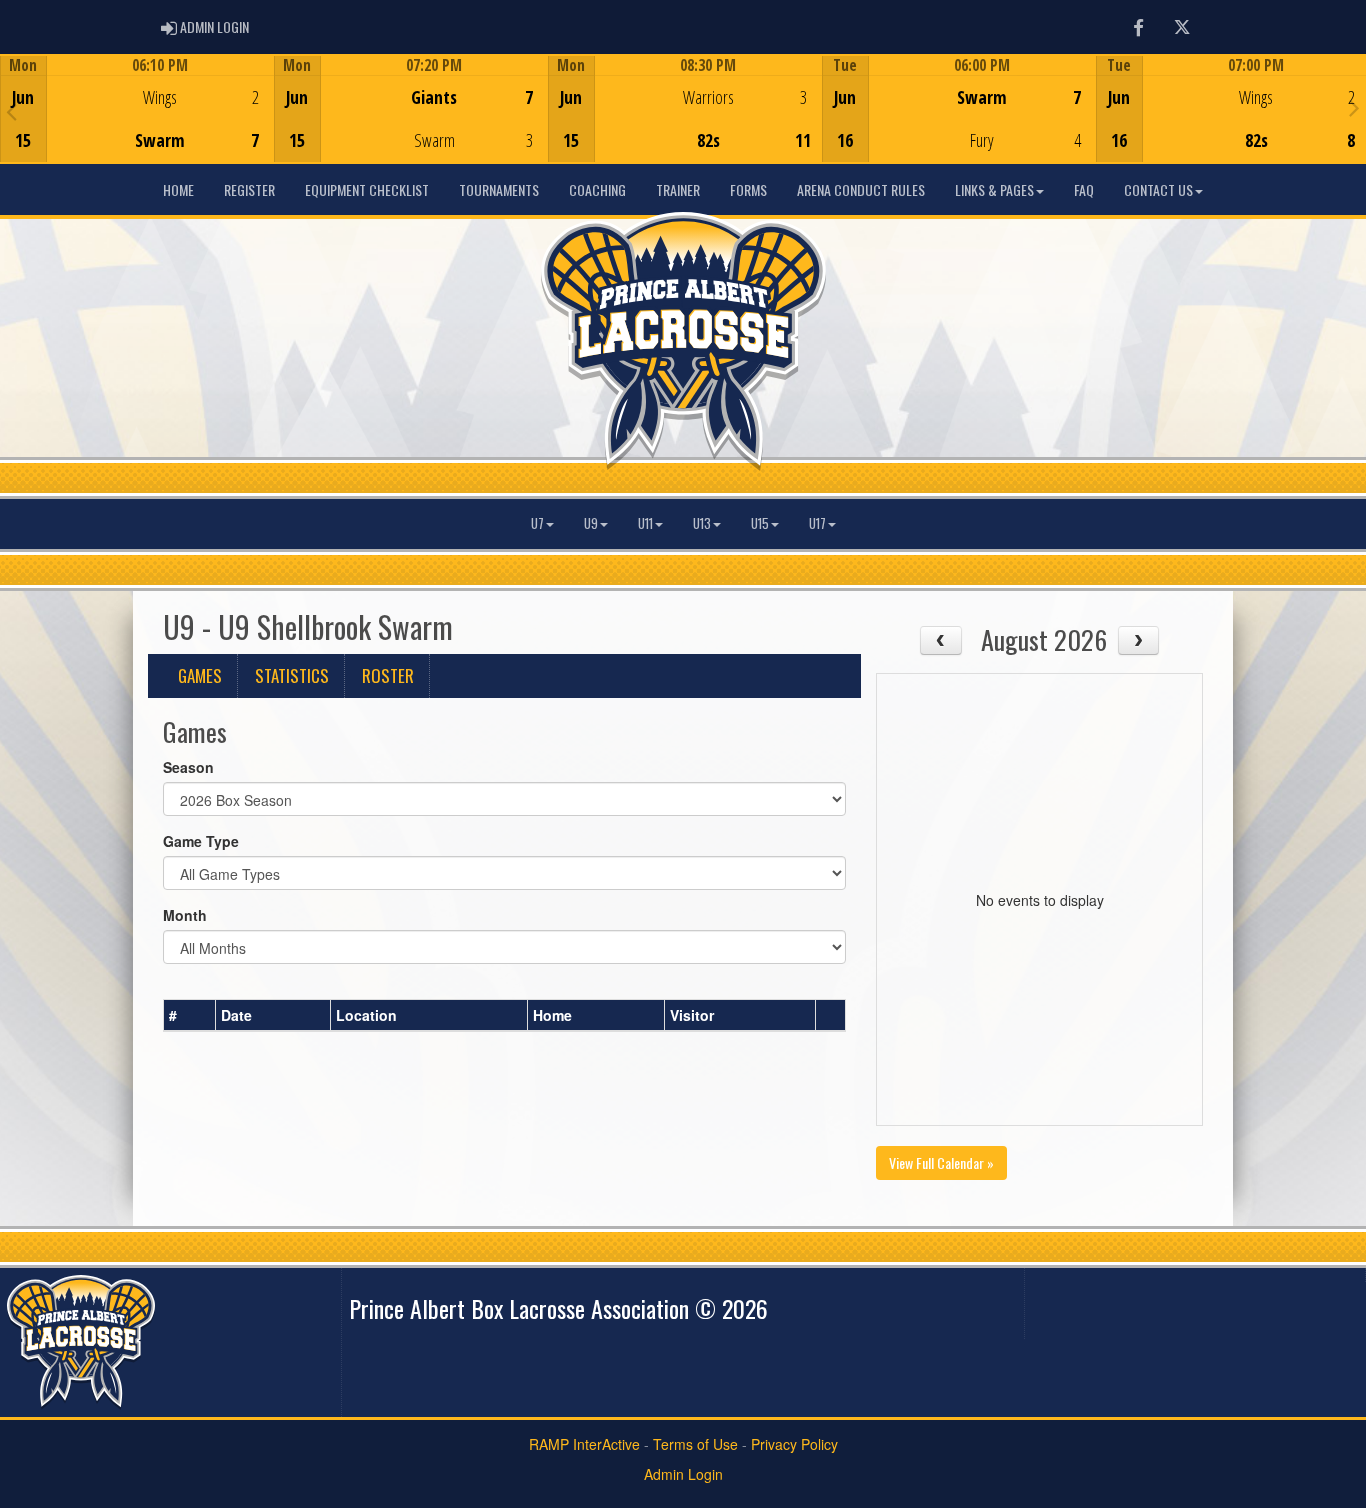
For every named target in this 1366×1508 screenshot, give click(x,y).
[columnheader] (190, 1015)
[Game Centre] (137, 124)
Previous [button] (11, 111)
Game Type (201, 841)
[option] (137, 109)
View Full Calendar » (941, 1162)
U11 (645, 523)
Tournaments (499, 189)
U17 (817, 523)
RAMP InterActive (584, 1444)
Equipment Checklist (367, 189)
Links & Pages (994, 189)
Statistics (292, 675)
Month (185, 915)
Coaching (597, 189)
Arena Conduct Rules (861, 189)
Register (249, 189)
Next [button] (1354, 107)
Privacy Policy (794, 1444)
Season (188, 767)
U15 (760, 523)
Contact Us (1158, 189)
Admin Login (683, 1474)
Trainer (678, 189)
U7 (537, 523)
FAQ (1084, 189)
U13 (702, 523)
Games (200, 675)
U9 (591, 523)
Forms (748, 189)
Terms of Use (695, 1444)
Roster (388, 675)
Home (178, 189)
